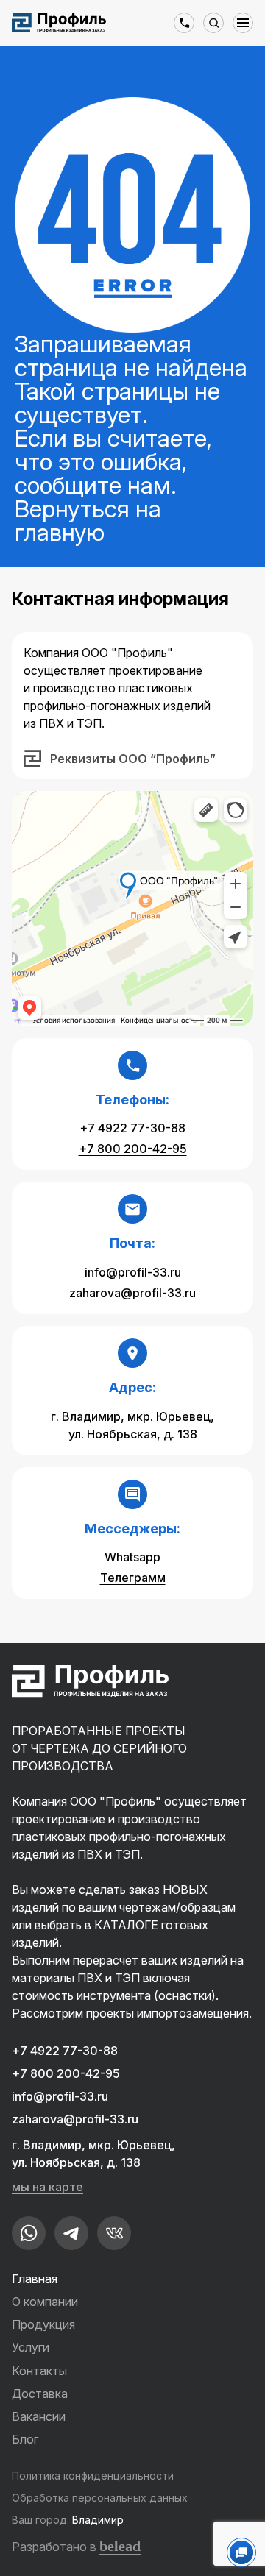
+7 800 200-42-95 (133, 1149)
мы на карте (47, 2187)
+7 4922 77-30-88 (132, 1128)
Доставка (40, 2394)
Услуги (31, 2347)
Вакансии (39, 2416)
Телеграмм (133, 1578)
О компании (45, 2302)
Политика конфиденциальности (93, 2476)
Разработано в (76, 2546)
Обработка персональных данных (100, 2498)
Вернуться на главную (88, 521)
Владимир (98, 2520)
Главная (35, 2279)
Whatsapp (132, 1557)
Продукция (43, 2324)
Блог (25, 2439)
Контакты (39, 2371)
